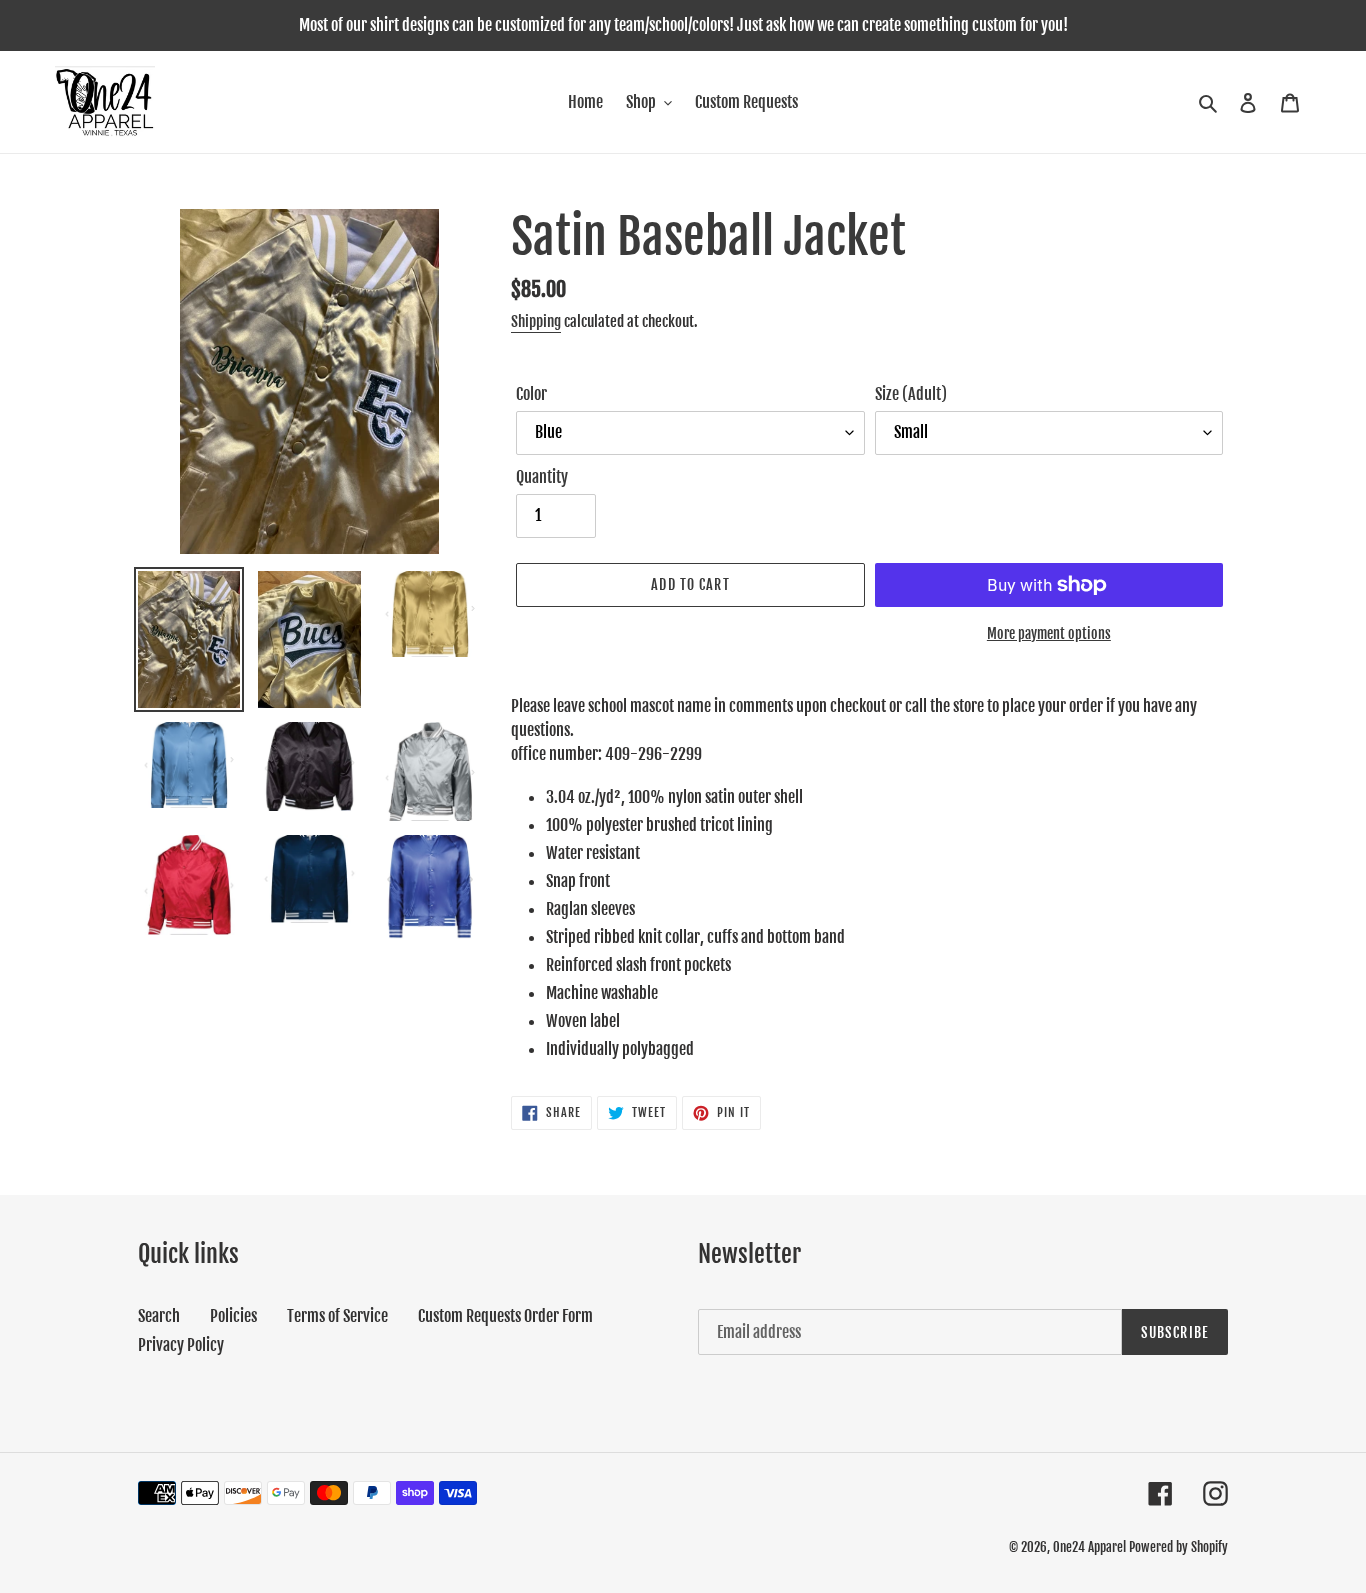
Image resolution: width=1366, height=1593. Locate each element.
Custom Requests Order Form (505, 1316)
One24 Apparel (1089, 1547)
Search (159, 1316)
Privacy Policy (181, 1345)
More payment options (1049, 633)
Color (531, 394)
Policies (233, 1316)
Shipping (536, 321)
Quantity (542, 477)
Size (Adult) (911, 394)
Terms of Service (337, 1316)
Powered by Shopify (1178, 1547)
